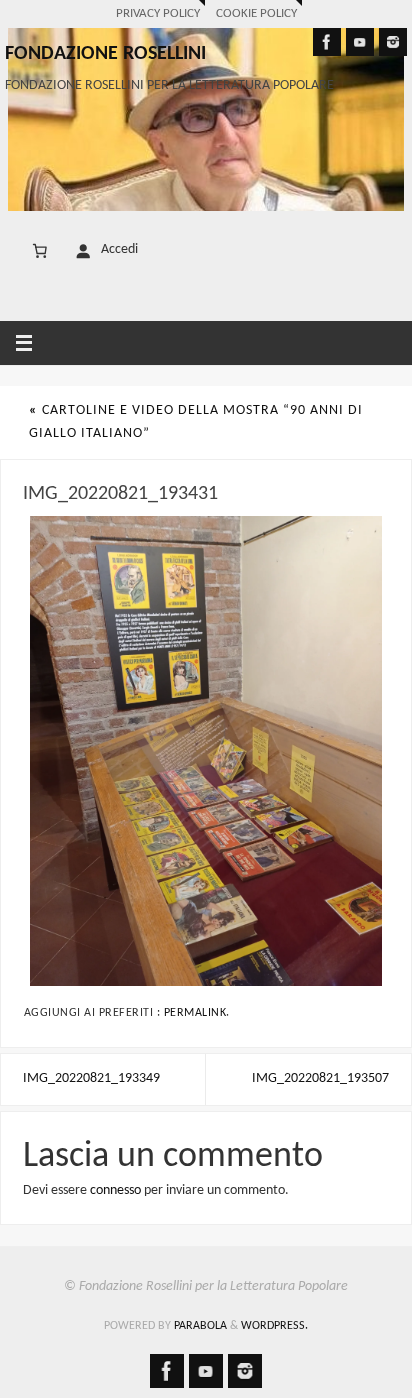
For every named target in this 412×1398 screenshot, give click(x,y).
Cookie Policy (256, 13)
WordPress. (274, 1326)
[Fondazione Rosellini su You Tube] (360, 42)
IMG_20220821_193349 (91, 1078)
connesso (115, 1190)
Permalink (195, 1013)
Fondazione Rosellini (105, 54)
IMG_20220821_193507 (320, 1078)
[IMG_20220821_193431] (206, 751)
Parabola (200, 1326)
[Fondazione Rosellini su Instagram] (393, 42)
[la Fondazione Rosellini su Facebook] (327, 42)
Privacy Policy (158, 13)
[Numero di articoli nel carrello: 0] (40, 251)
